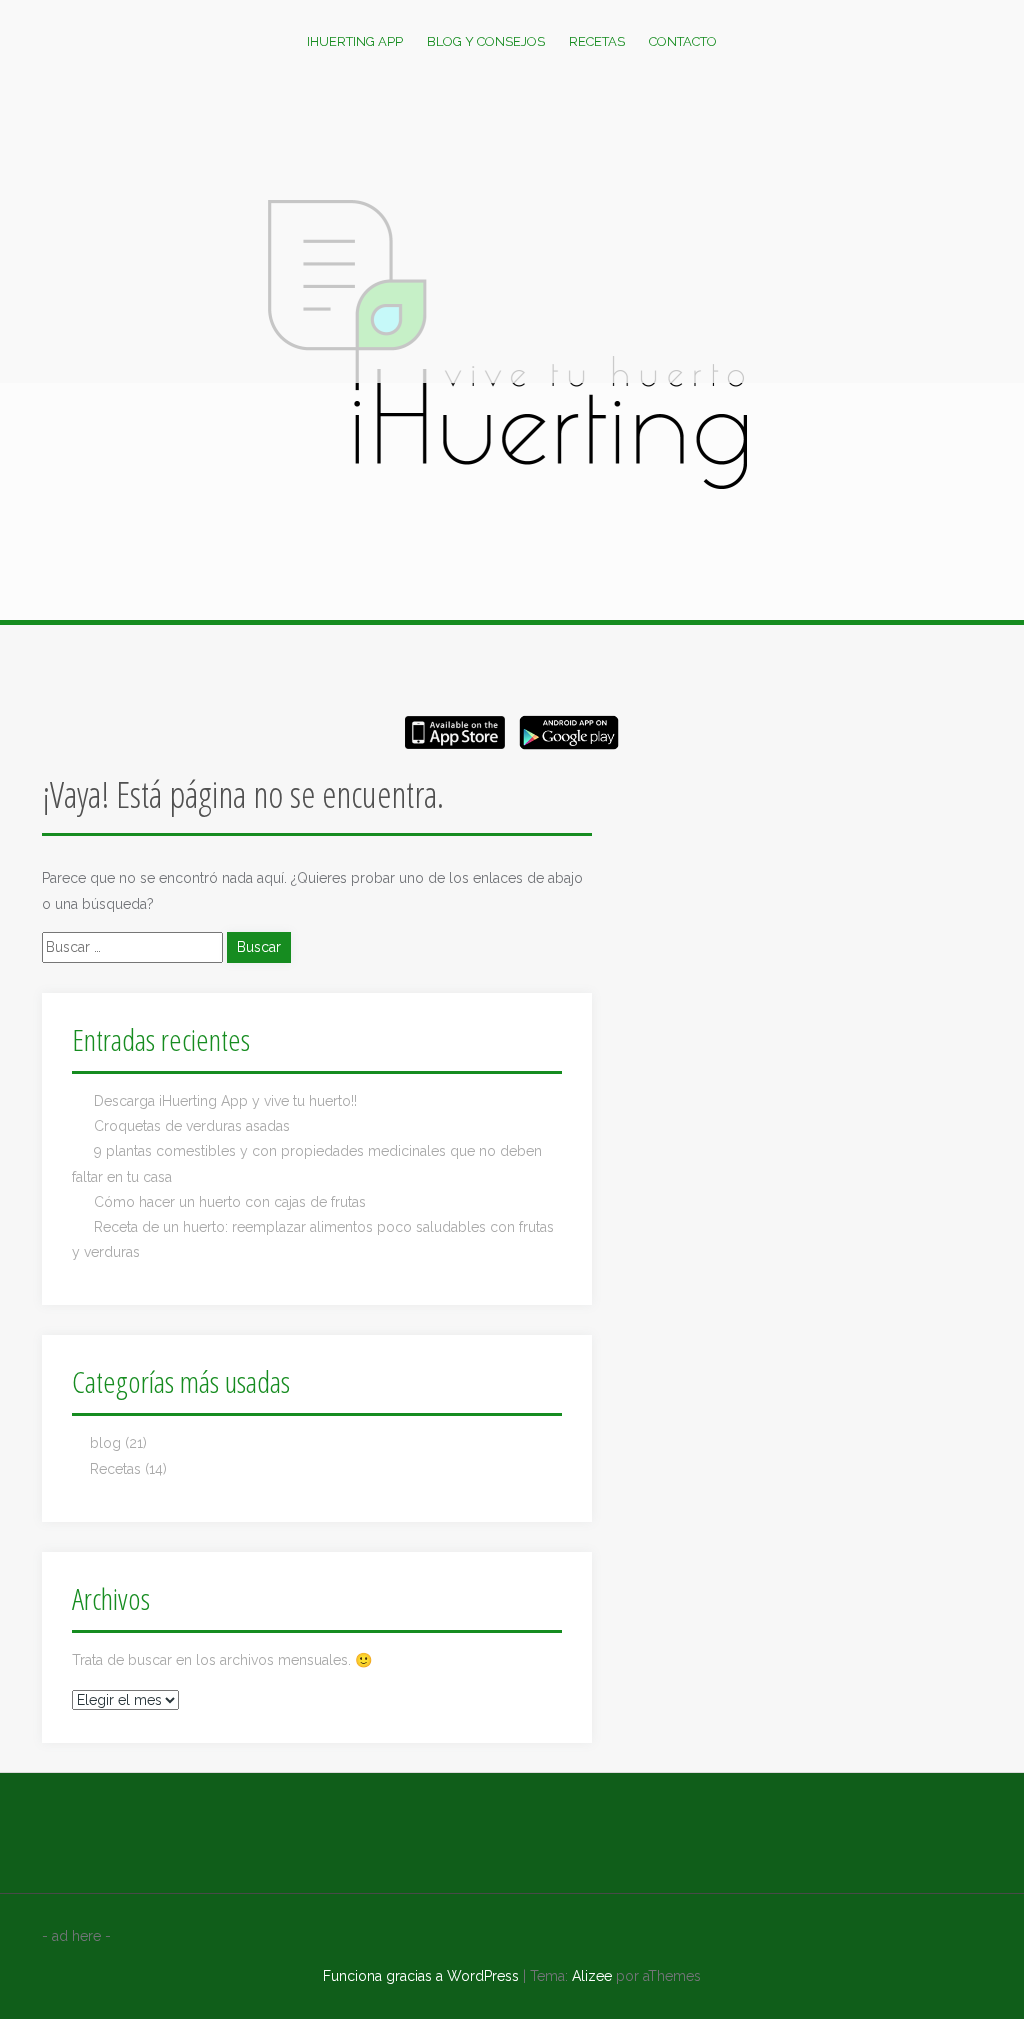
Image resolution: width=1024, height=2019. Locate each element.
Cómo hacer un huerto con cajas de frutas (230, 1202)
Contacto (683, 41)
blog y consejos (486, 41)
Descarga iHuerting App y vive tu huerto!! (225, 1101)
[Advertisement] (512, 233)
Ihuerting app (355, 41)
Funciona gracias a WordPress (421, 1976)
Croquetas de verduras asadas (192, 1126)
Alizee (592, 1976)
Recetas (597, 41)
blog (105, 1443)
